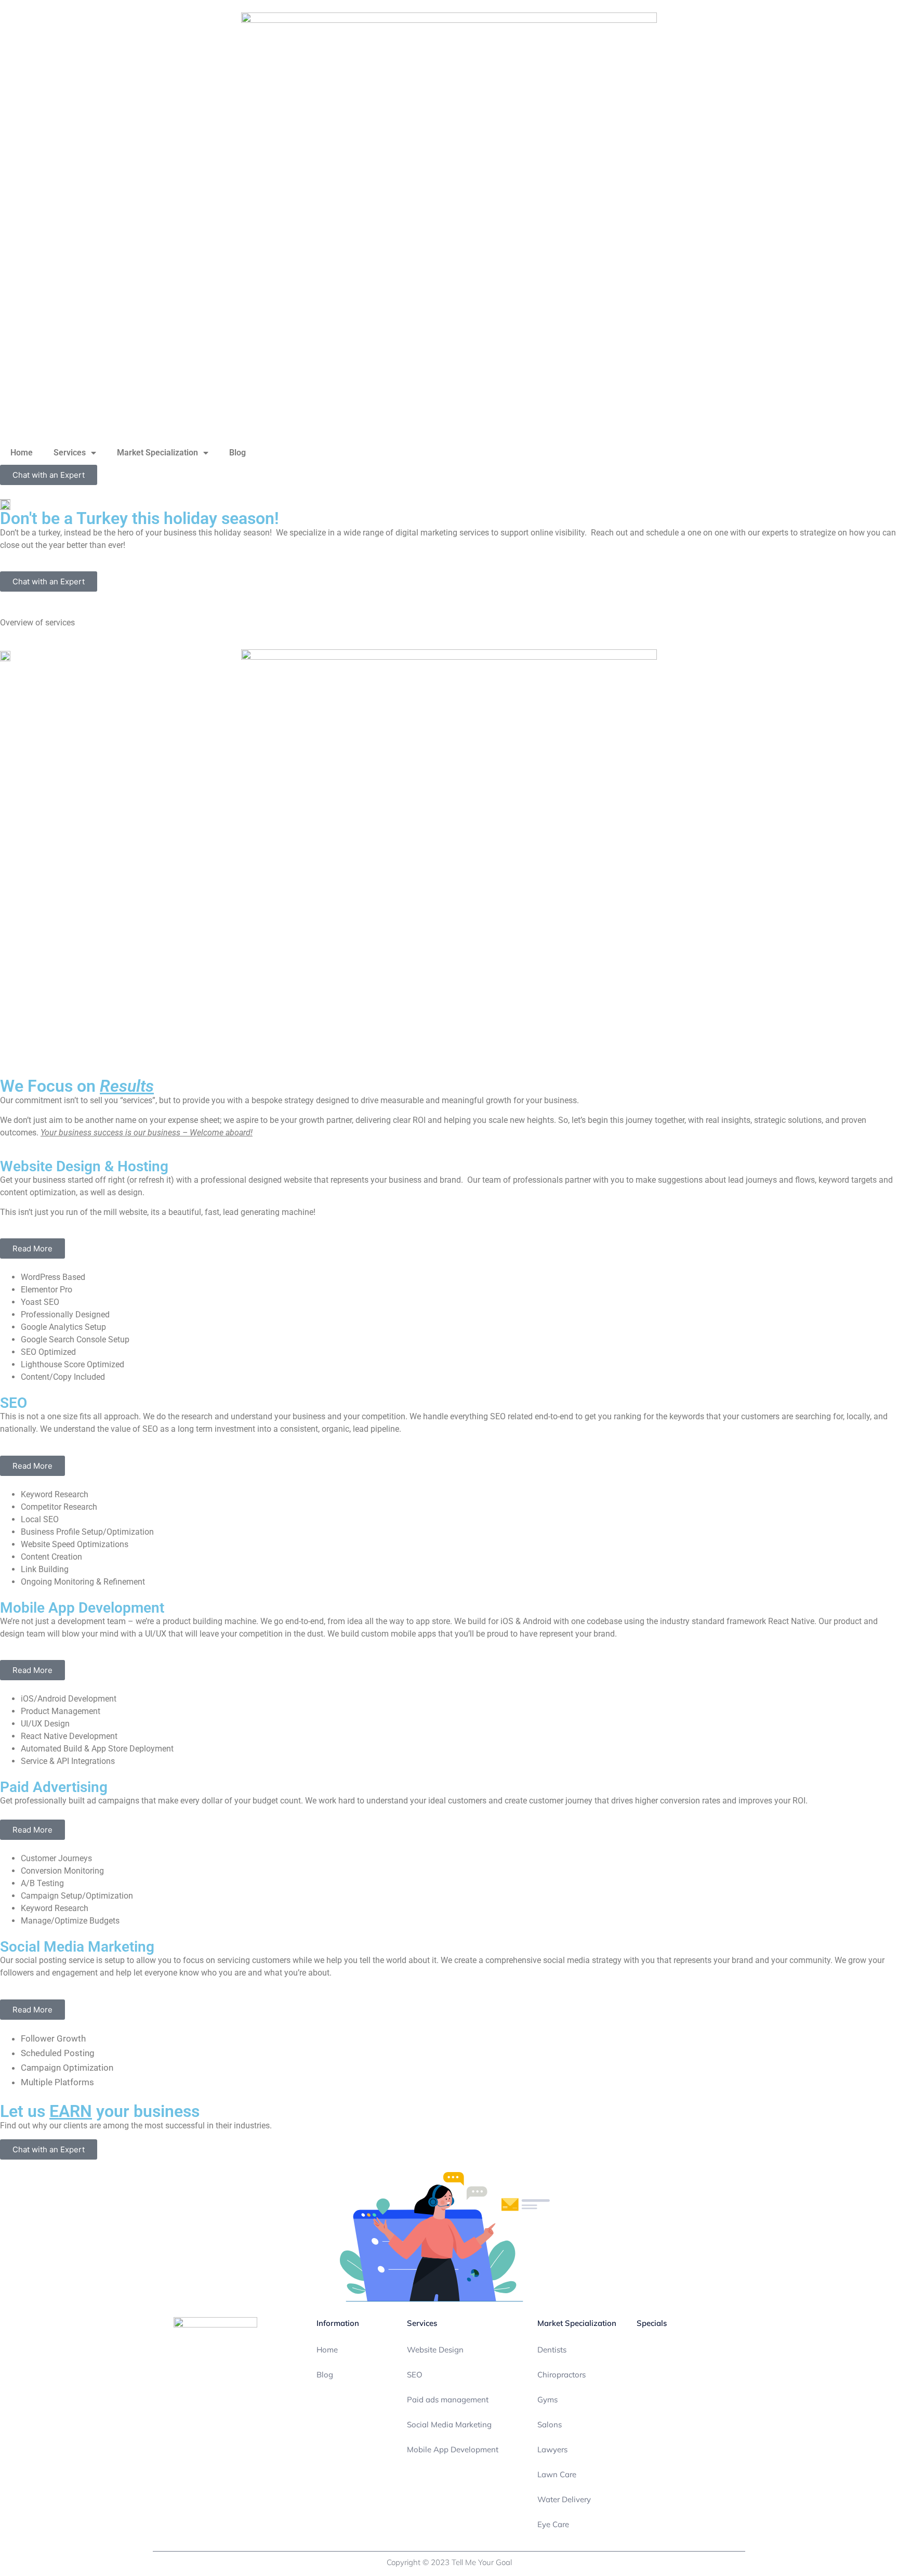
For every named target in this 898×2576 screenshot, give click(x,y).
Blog (237, 453)
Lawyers (552, 2449)
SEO (415, 2375)
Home (22, 453)
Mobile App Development (453, 2449)
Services (70, 453)
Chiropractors (562, 2375)
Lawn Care (557, 2474)
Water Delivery (564, 2499)
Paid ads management (448, 2400)
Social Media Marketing (449, 2424)
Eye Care (553, 2524)
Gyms (547, 2400)
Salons (550, 2424)
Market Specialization (157, 453)
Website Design (435, 2350)
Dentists (552, 2350)
